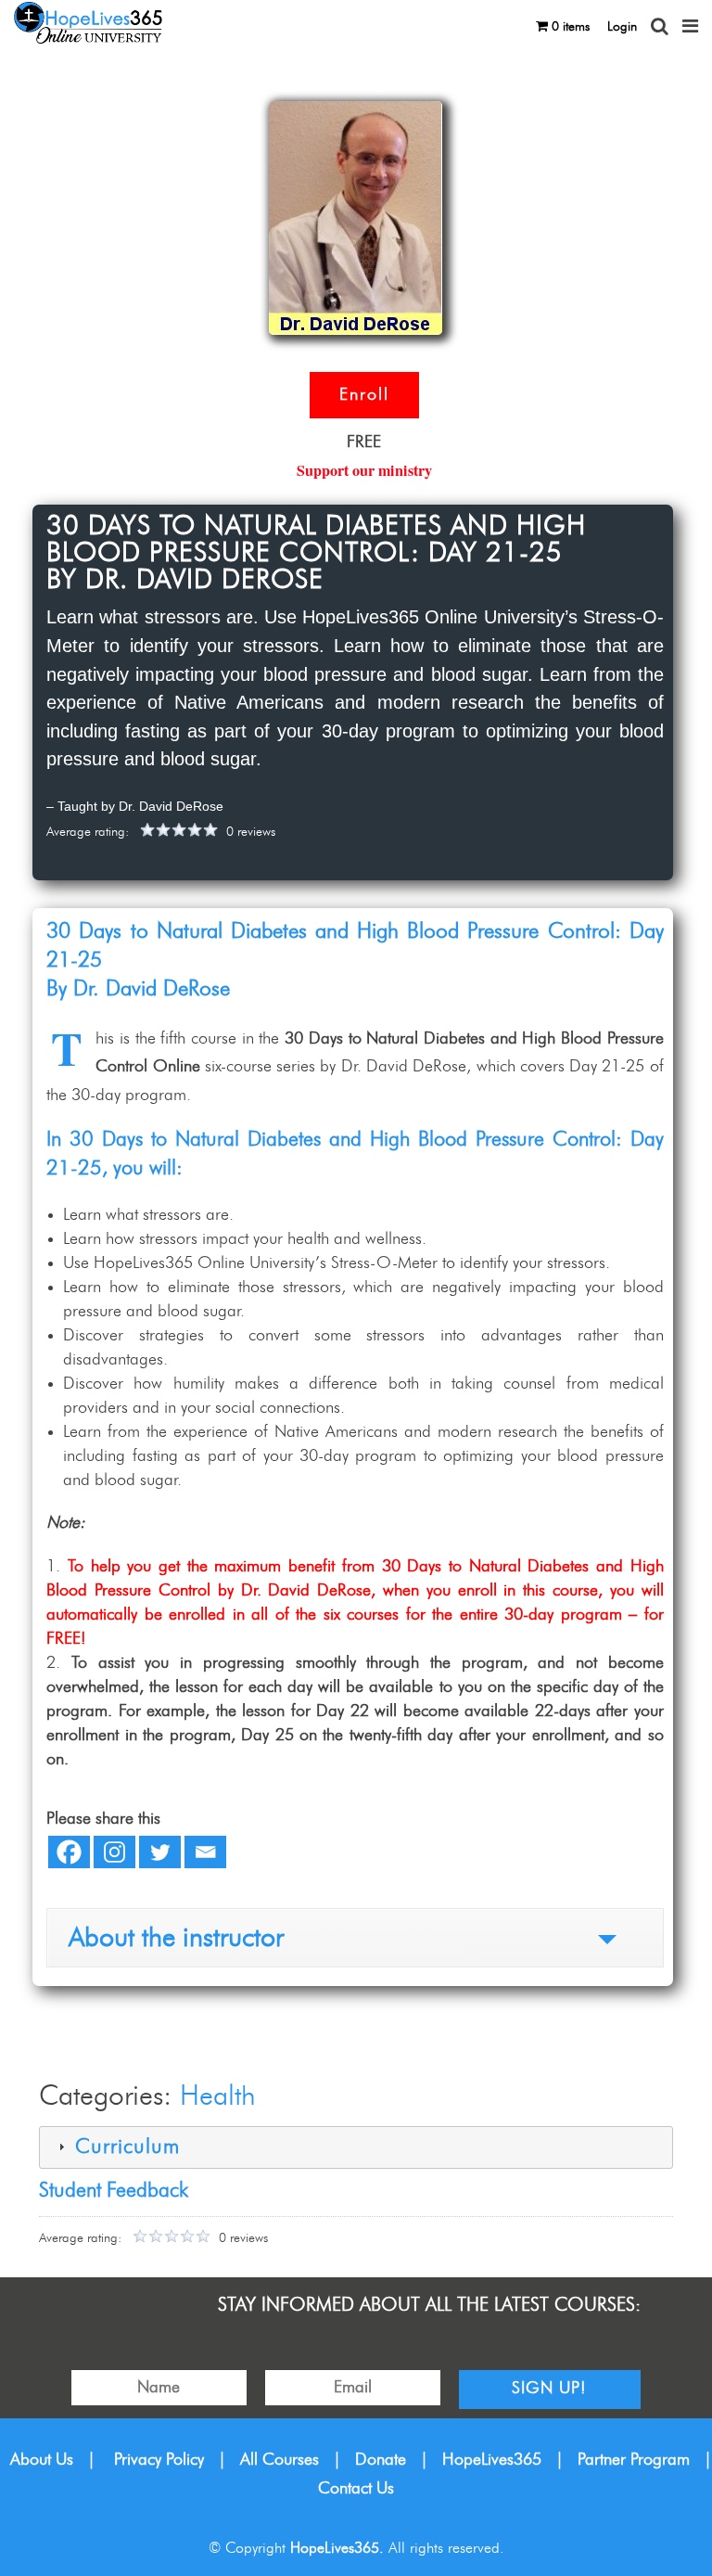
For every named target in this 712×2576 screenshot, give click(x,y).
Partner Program (634, 2460)
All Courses (280, 2460)
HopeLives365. (337, 2548)
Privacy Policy (159, 2460)
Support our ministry (364, 470)
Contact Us (356, 2489)
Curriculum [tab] (124, 2147)
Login (622, 27)
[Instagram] (114, 1852)
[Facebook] (69, 1852)
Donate (381, 2460)
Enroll (364, 395)
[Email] (205, 1852)
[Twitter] (160, 1852)
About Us (42, 2460)
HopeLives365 (492, 2460)
